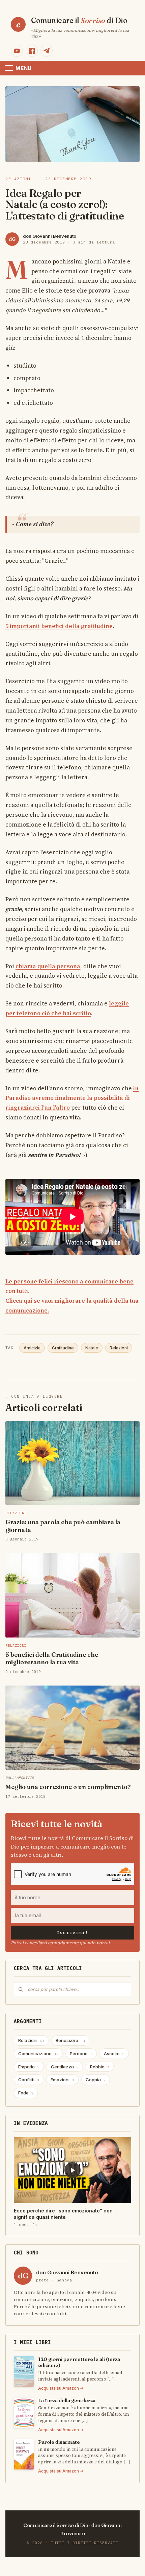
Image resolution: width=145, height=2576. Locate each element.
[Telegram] (47, 51)
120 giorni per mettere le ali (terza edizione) (79, 2362)
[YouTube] (17, 51)
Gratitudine (63, 1348)
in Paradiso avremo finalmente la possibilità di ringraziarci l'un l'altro (72, 1098)
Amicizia (32, 1348)
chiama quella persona (48, 966)
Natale (92, 1348)
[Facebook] (32, 51)
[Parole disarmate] (24, 2454)
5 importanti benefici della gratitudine (59, 626)
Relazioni (119, 1348)
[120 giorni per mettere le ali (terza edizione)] (24, 2371)
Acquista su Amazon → (61, 2388)
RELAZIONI (18, 179)
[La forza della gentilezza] (24, 2413)
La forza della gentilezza (67, 2400)
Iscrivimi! (72, 1933)
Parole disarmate (59, 2442)
